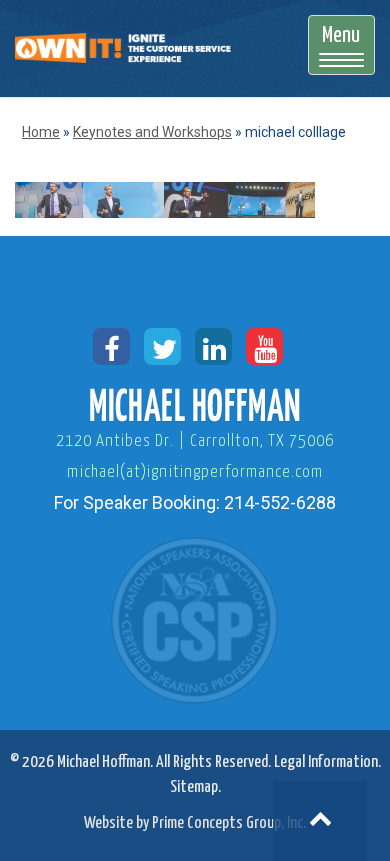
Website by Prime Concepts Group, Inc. (195, 823)
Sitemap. (195, 787)
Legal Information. (327, 762)
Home (41, 132)
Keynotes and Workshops (152, 132)
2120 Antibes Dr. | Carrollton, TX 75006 (195, 441)
